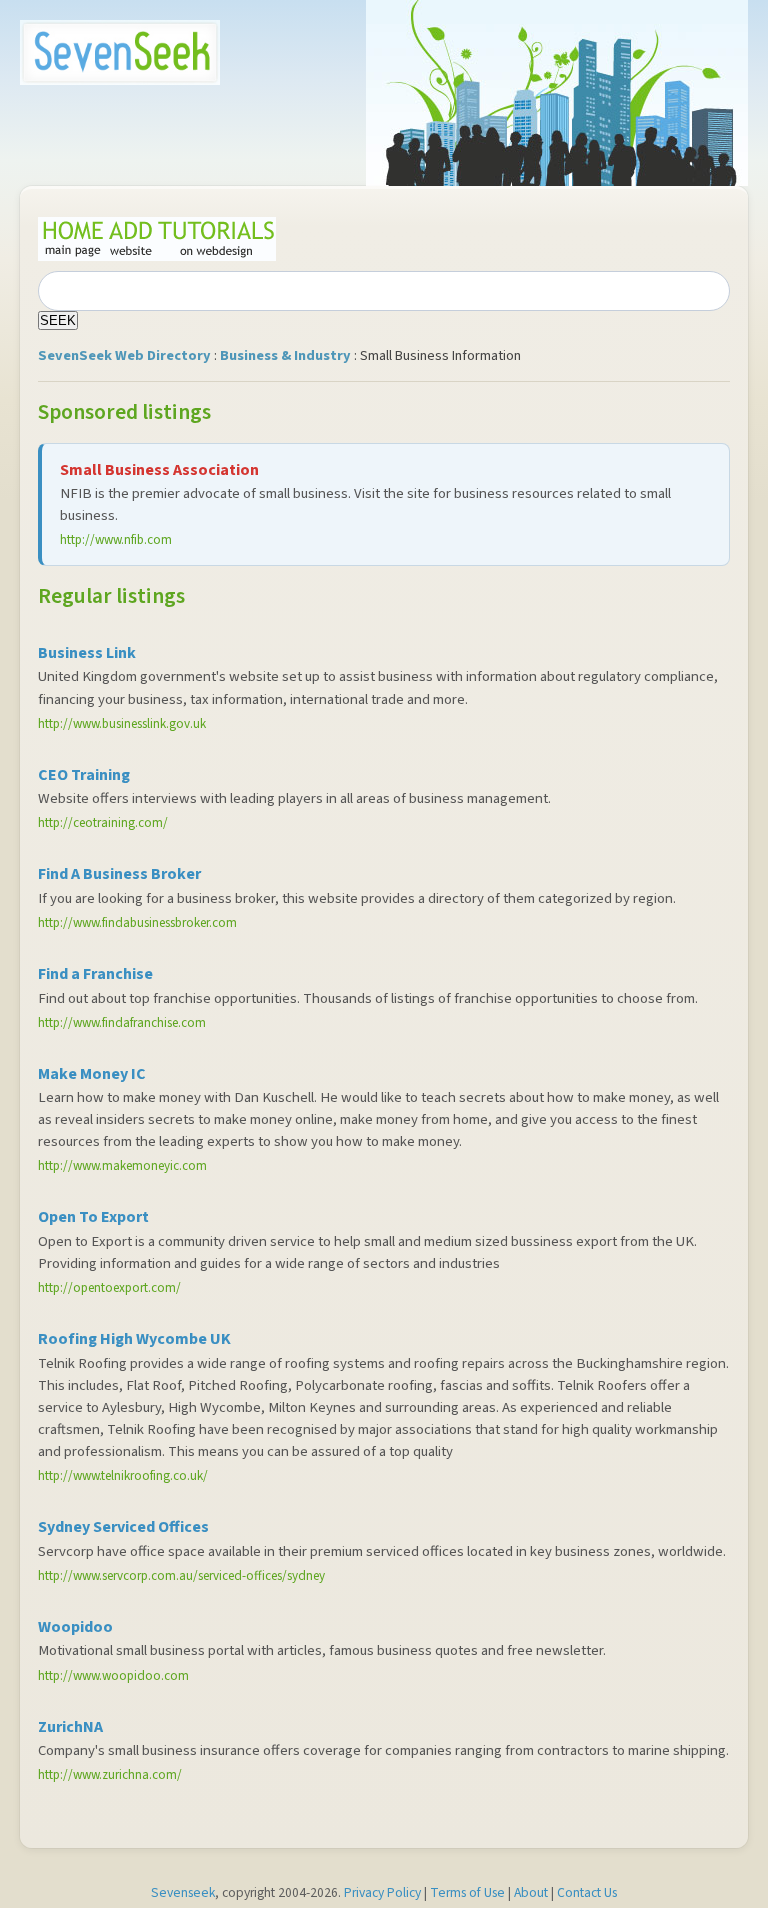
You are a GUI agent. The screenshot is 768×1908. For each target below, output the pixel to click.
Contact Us (587, 1892)
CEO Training (84, 775)
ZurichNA (70, 1727)
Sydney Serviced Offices (123, 1527)
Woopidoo (75, 1627)
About (531, 1892)
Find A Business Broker (119, 874)
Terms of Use (467, 1892)
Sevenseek (183, 1892)
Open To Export (93, 1217)
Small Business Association (159, 470)
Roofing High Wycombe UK (134, 1339)
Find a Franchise (95, 974)
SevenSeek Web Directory (124, 355)
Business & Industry (285, 355)
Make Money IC (92, 1074)
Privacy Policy (382, 1892)
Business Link (87, 653)
